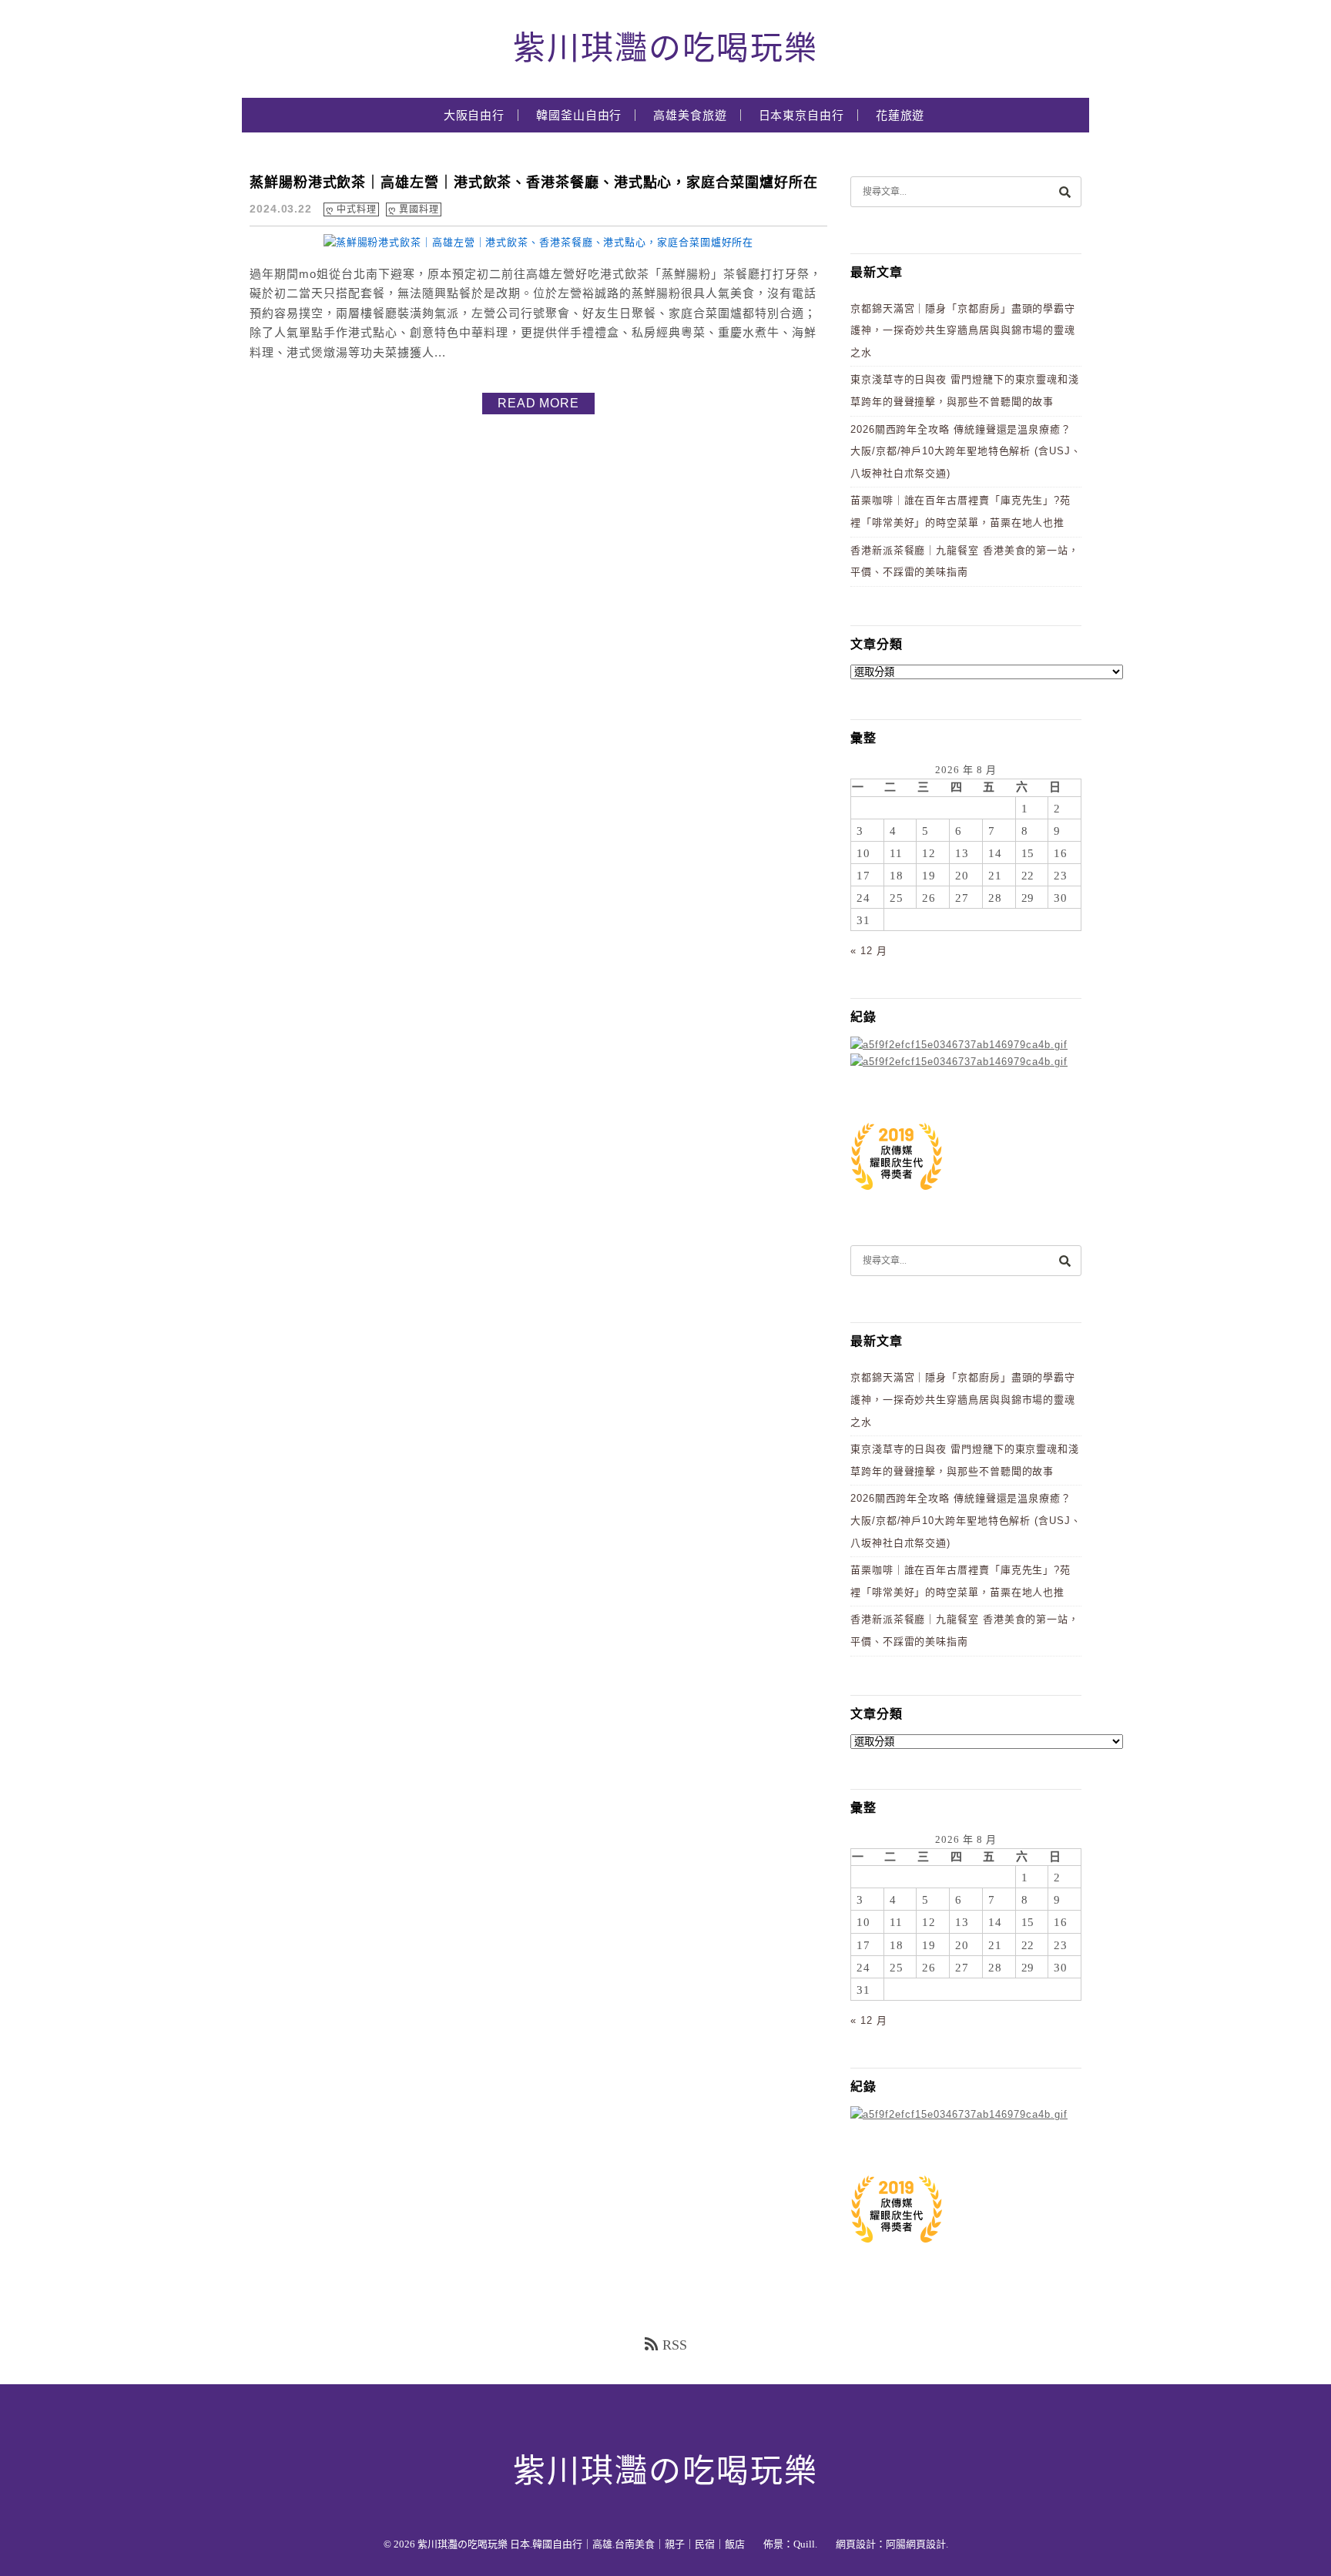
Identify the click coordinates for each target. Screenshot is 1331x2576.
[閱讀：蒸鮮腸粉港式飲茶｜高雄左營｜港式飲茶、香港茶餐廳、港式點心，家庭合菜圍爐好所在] (539, 242)
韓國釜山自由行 (579, 116)
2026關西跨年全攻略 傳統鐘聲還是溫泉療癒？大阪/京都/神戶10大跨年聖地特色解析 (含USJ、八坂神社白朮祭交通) (966, 451)
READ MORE (538, 403)
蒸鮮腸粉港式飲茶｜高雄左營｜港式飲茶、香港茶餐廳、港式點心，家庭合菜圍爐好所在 (534, 183)
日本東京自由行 (801, 116)
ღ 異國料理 (413, 209)
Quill (804, 2544)
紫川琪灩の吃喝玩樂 (665, 49)
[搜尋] (1064, 191)
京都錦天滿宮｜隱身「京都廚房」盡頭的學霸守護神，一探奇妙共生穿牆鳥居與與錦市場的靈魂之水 (963, 330)
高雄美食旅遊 (690, 116)
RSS (675, 2345)
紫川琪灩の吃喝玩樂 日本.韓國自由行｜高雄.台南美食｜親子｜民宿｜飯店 (581, 2544)
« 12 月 (868, 951)
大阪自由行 (474, 116)
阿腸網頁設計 (916, 2544)
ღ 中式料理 (351, 209)
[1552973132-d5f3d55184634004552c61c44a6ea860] (897, 1198)
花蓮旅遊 (900, 116)
